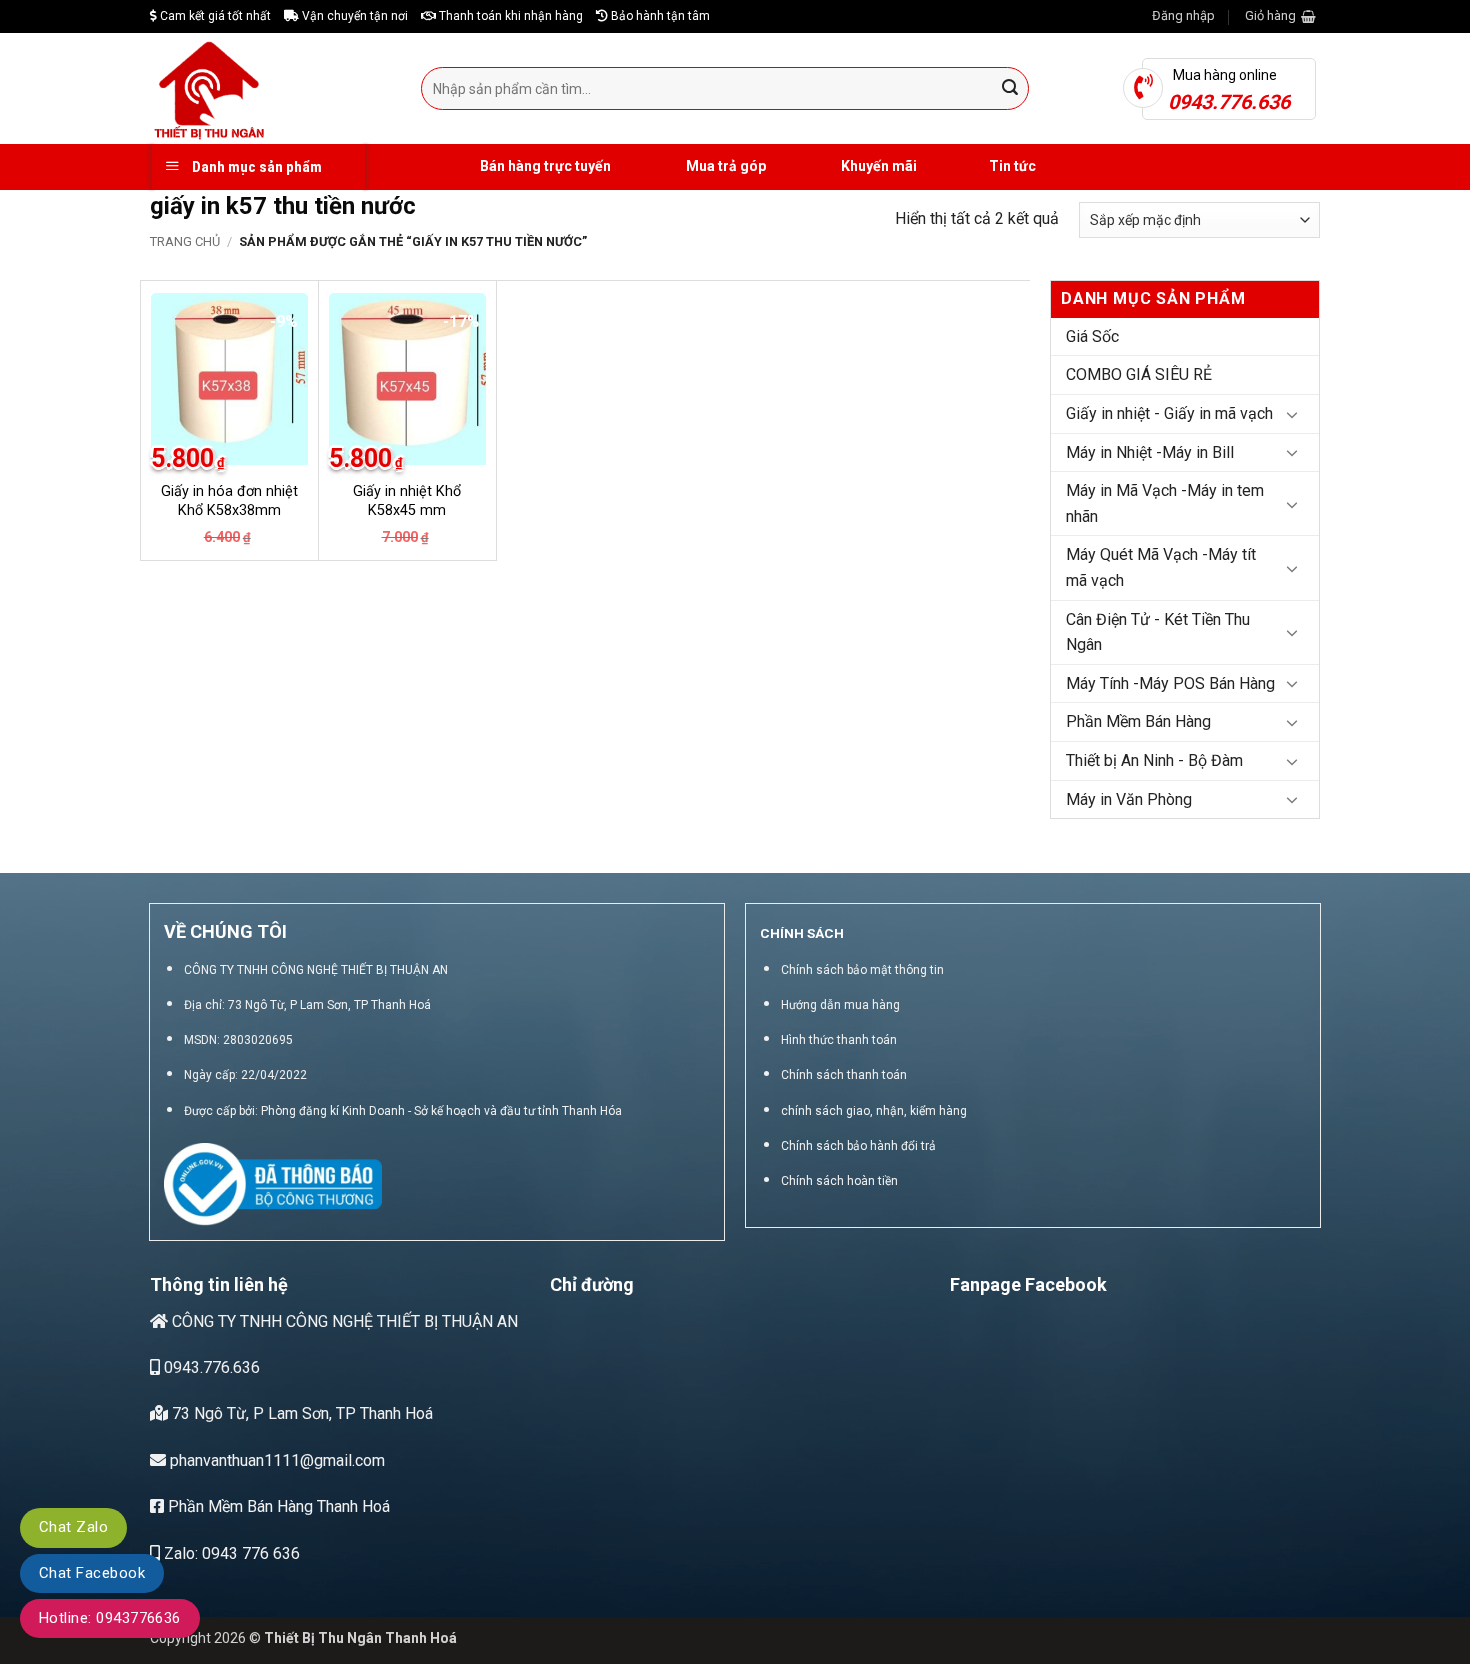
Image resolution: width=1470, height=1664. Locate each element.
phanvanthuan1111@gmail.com (275, 1460)
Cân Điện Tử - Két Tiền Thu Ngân (1158, 632)
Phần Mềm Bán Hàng (1138, 721)
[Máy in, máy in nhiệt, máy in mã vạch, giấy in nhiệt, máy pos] (270, 88)
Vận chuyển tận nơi (353, 16)
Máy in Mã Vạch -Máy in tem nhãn (1165, 503)
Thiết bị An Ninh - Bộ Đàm (1154, 760)
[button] (1183, 16)
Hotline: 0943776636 (110, 1618)
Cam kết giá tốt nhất (214, 16)
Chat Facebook (92, 1573)
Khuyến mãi (877, 166)
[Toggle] (1292, 414)
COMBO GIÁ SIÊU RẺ (1139, 374)
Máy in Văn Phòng (1129, 799)
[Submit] (1011, 89)
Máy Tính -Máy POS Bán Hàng (1170, 683)
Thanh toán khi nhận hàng (509, 16)
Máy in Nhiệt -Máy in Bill (1150, 452)
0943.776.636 (210, 1367)
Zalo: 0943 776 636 (230, 1553)
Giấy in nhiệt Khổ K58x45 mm (407, 501)
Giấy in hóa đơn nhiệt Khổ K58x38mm (229, 501)
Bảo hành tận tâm (659, 16)
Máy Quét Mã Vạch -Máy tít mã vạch (1161, 567)
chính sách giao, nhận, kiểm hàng (874, 1111)
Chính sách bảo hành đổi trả (858, 1146)
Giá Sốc (1092, 336)
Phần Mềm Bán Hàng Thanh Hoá (277, 1506)
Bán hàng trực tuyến (544, 166)
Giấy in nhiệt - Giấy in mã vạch (1169, 413)
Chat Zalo (73, 1527)
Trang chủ (185, 241)
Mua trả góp (724, 166)
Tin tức (1012, 166)
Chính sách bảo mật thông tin (862, 970)
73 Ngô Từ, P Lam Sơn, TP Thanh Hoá (300, 1413)
